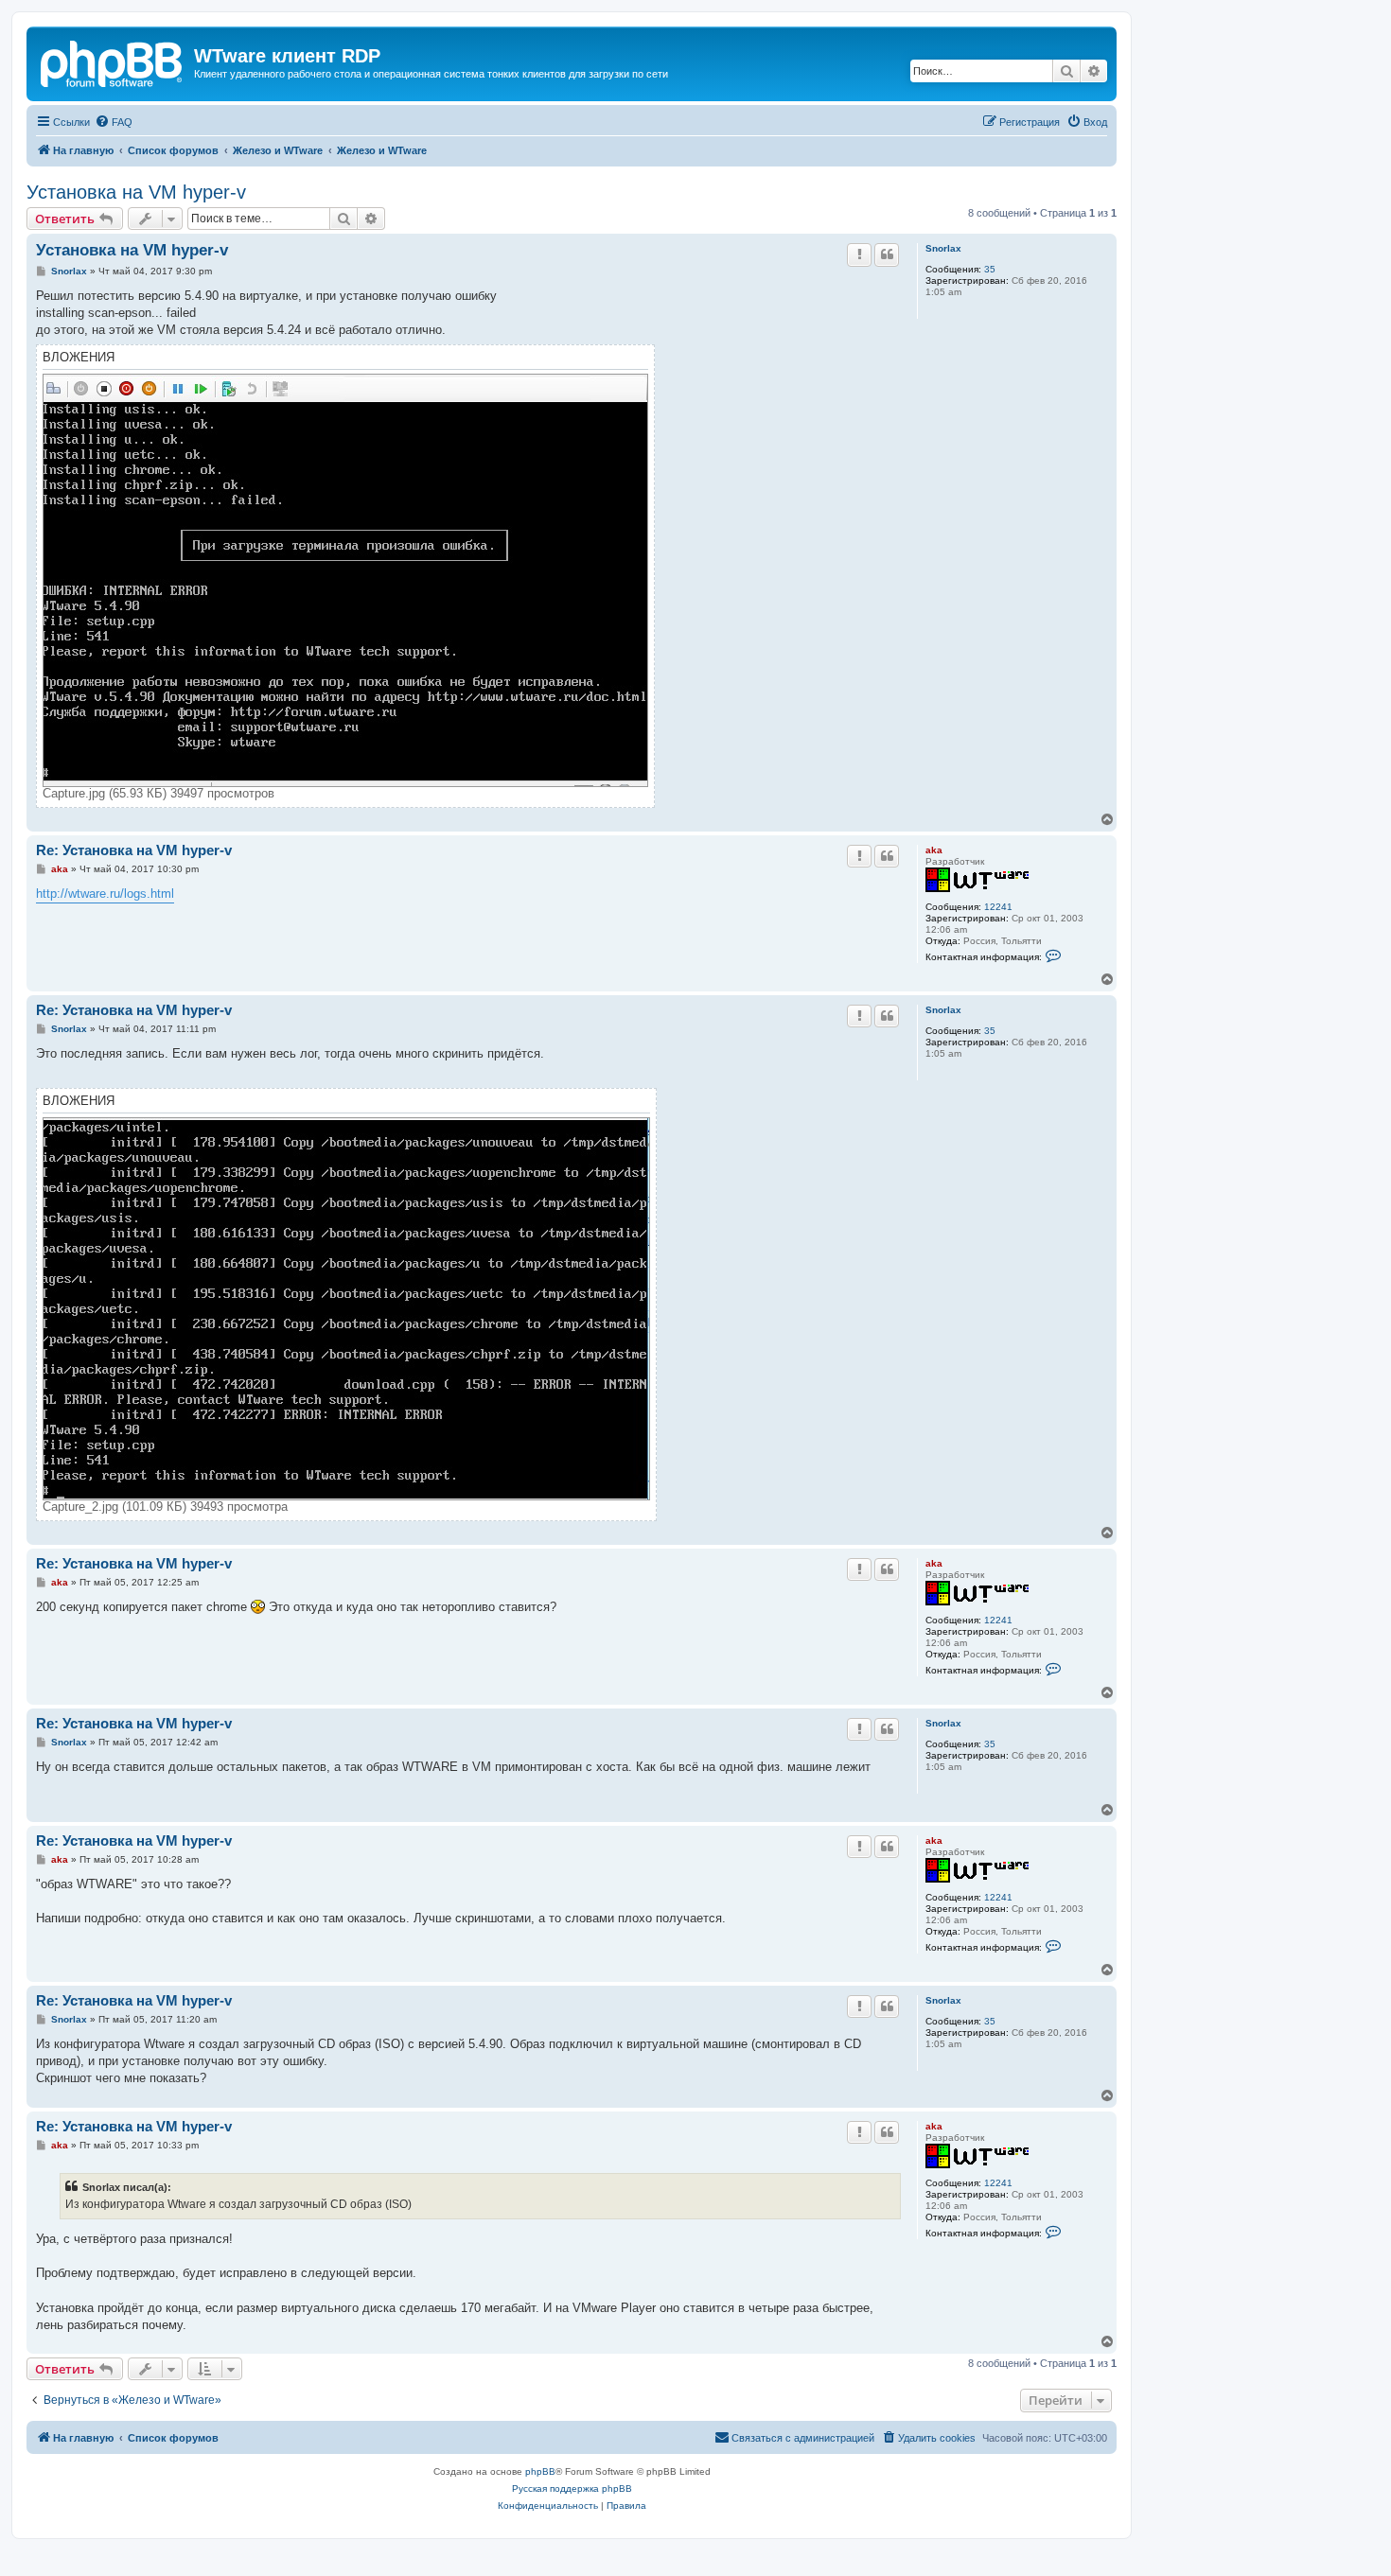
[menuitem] (114, 122)
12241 (998, 907)
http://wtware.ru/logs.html (105, 894)
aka (934, 850)
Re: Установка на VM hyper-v (134, 850)
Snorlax (943, 248)
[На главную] (113, 61)
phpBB (540, 2471)
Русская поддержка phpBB (572, 2488)
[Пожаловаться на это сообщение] (859, 254)
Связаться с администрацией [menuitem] (803, 2438)
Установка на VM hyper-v (136, 192)
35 (990, 269)
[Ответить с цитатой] (887, 254)
